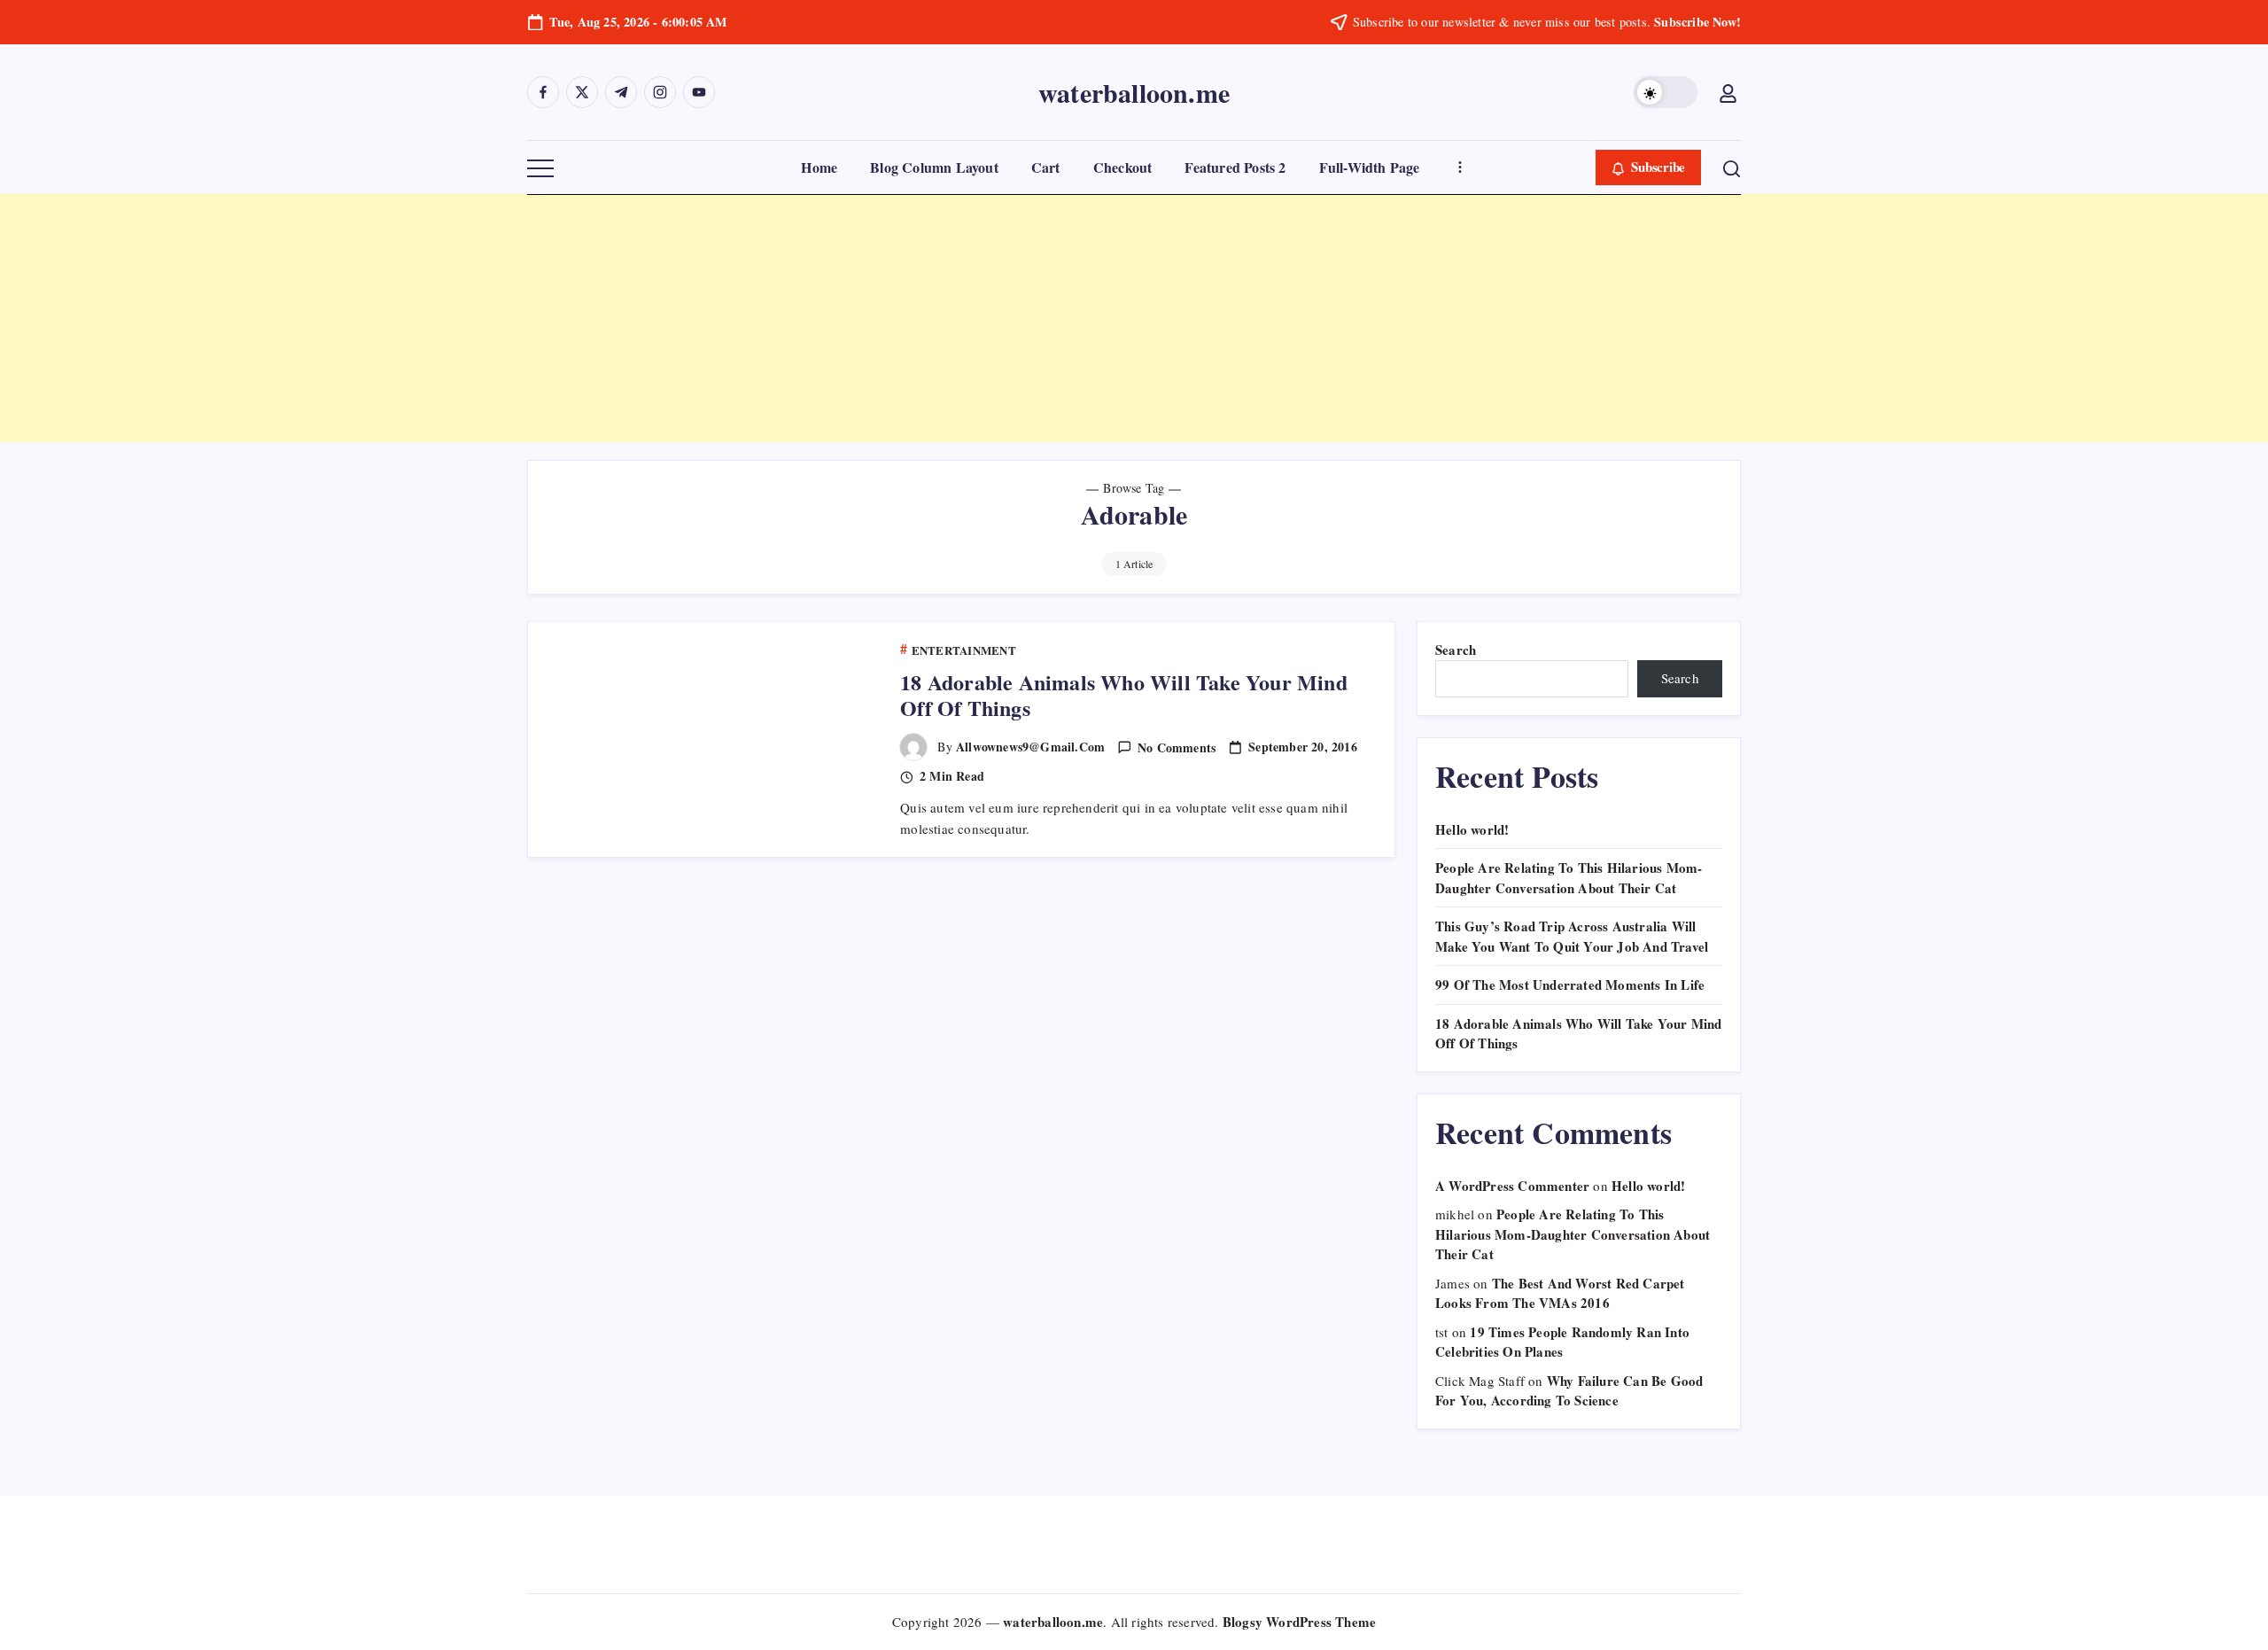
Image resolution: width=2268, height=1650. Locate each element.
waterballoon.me (1134, 92)
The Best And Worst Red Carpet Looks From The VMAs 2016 (1560, 1293)
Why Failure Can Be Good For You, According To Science (1569, 1391)
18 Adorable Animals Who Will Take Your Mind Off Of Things (1124, 695)
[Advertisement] (532, 318)
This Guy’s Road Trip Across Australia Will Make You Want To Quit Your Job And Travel (1572, 936)
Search (1456, 650)
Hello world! (1472, 829)
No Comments (1177, 747)
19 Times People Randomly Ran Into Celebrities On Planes (1562, 1342)
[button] (1666, 92)
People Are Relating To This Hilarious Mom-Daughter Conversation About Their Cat (1569, 878)
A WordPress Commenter (1512, 1186)
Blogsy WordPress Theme (1299, 1622)
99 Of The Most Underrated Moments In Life (1570, 985)
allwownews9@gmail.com (1030, 747)
